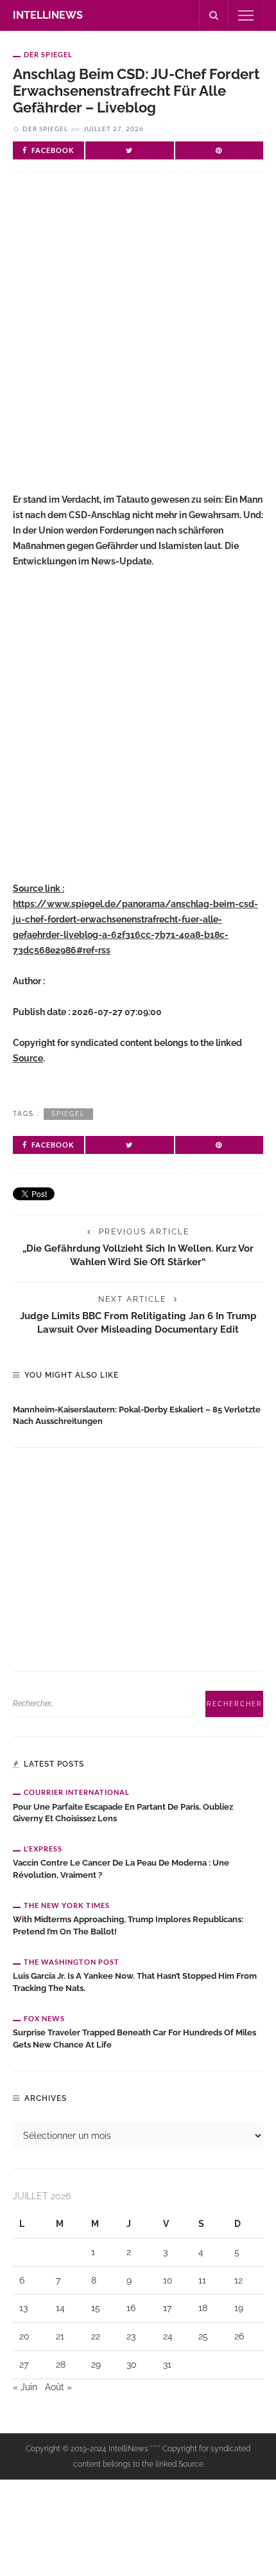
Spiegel (68, 1114)
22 (96, 2336)
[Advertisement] (138, 343)
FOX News (44, 2018)
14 (60, 2308)
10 (168, 2280)
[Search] (214, 15)
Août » (58, 2387)
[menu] (246, 15)
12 (238, 2280)
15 (96, 2308)
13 (23, 2308)
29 (96, 2364)
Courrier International (77, 1792)
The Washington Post (72, 1962)
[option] (138, 1413)
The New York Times (67, 1905)
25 (203, 2336)
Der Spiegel (48, 54)
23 (131, 2336)
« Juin (25, 2387)
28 (61, 2364)
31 (167, 2364)
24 (168, 2336)
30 (132, 2364)
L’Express (43, 1849)
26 (239, 2336)
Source (28, 1058)
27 (24, 2364)
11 (202, 2280)
